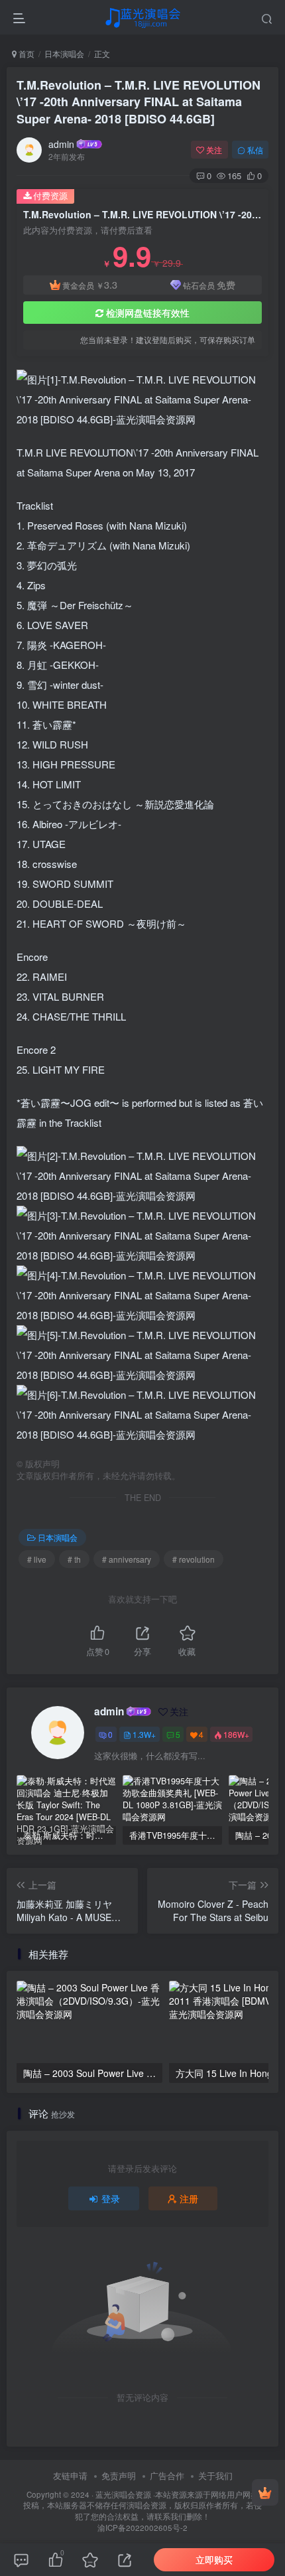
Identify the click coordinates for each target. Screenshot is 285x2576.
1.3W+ (144, 1734)
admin (61, 144)
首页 (26, 53)
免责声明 (119, 2475)
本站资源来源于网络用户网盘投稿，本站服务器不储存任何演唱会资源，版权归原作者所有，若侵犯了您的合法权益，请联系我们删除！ (142, 2505)
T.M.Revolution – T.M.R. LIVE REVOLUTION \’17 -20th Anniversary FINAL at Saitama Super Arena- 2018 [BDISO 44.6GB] (139, 102)
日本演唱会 (64, 53)
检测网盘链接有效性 (148, 313)
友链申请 (70, 2475)
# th (74, 1559)
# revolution (194, 1559)
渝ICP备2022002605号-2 (142, 2528)
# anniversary (127, 1559)
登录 (111, 2198)
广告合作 (167, 2475)
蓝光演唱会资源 (123, 2494)
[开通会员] (265, 2492)
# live (37, 1559)
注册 (189, 2198)
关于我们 (215, 2475)
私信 (255, 150)
